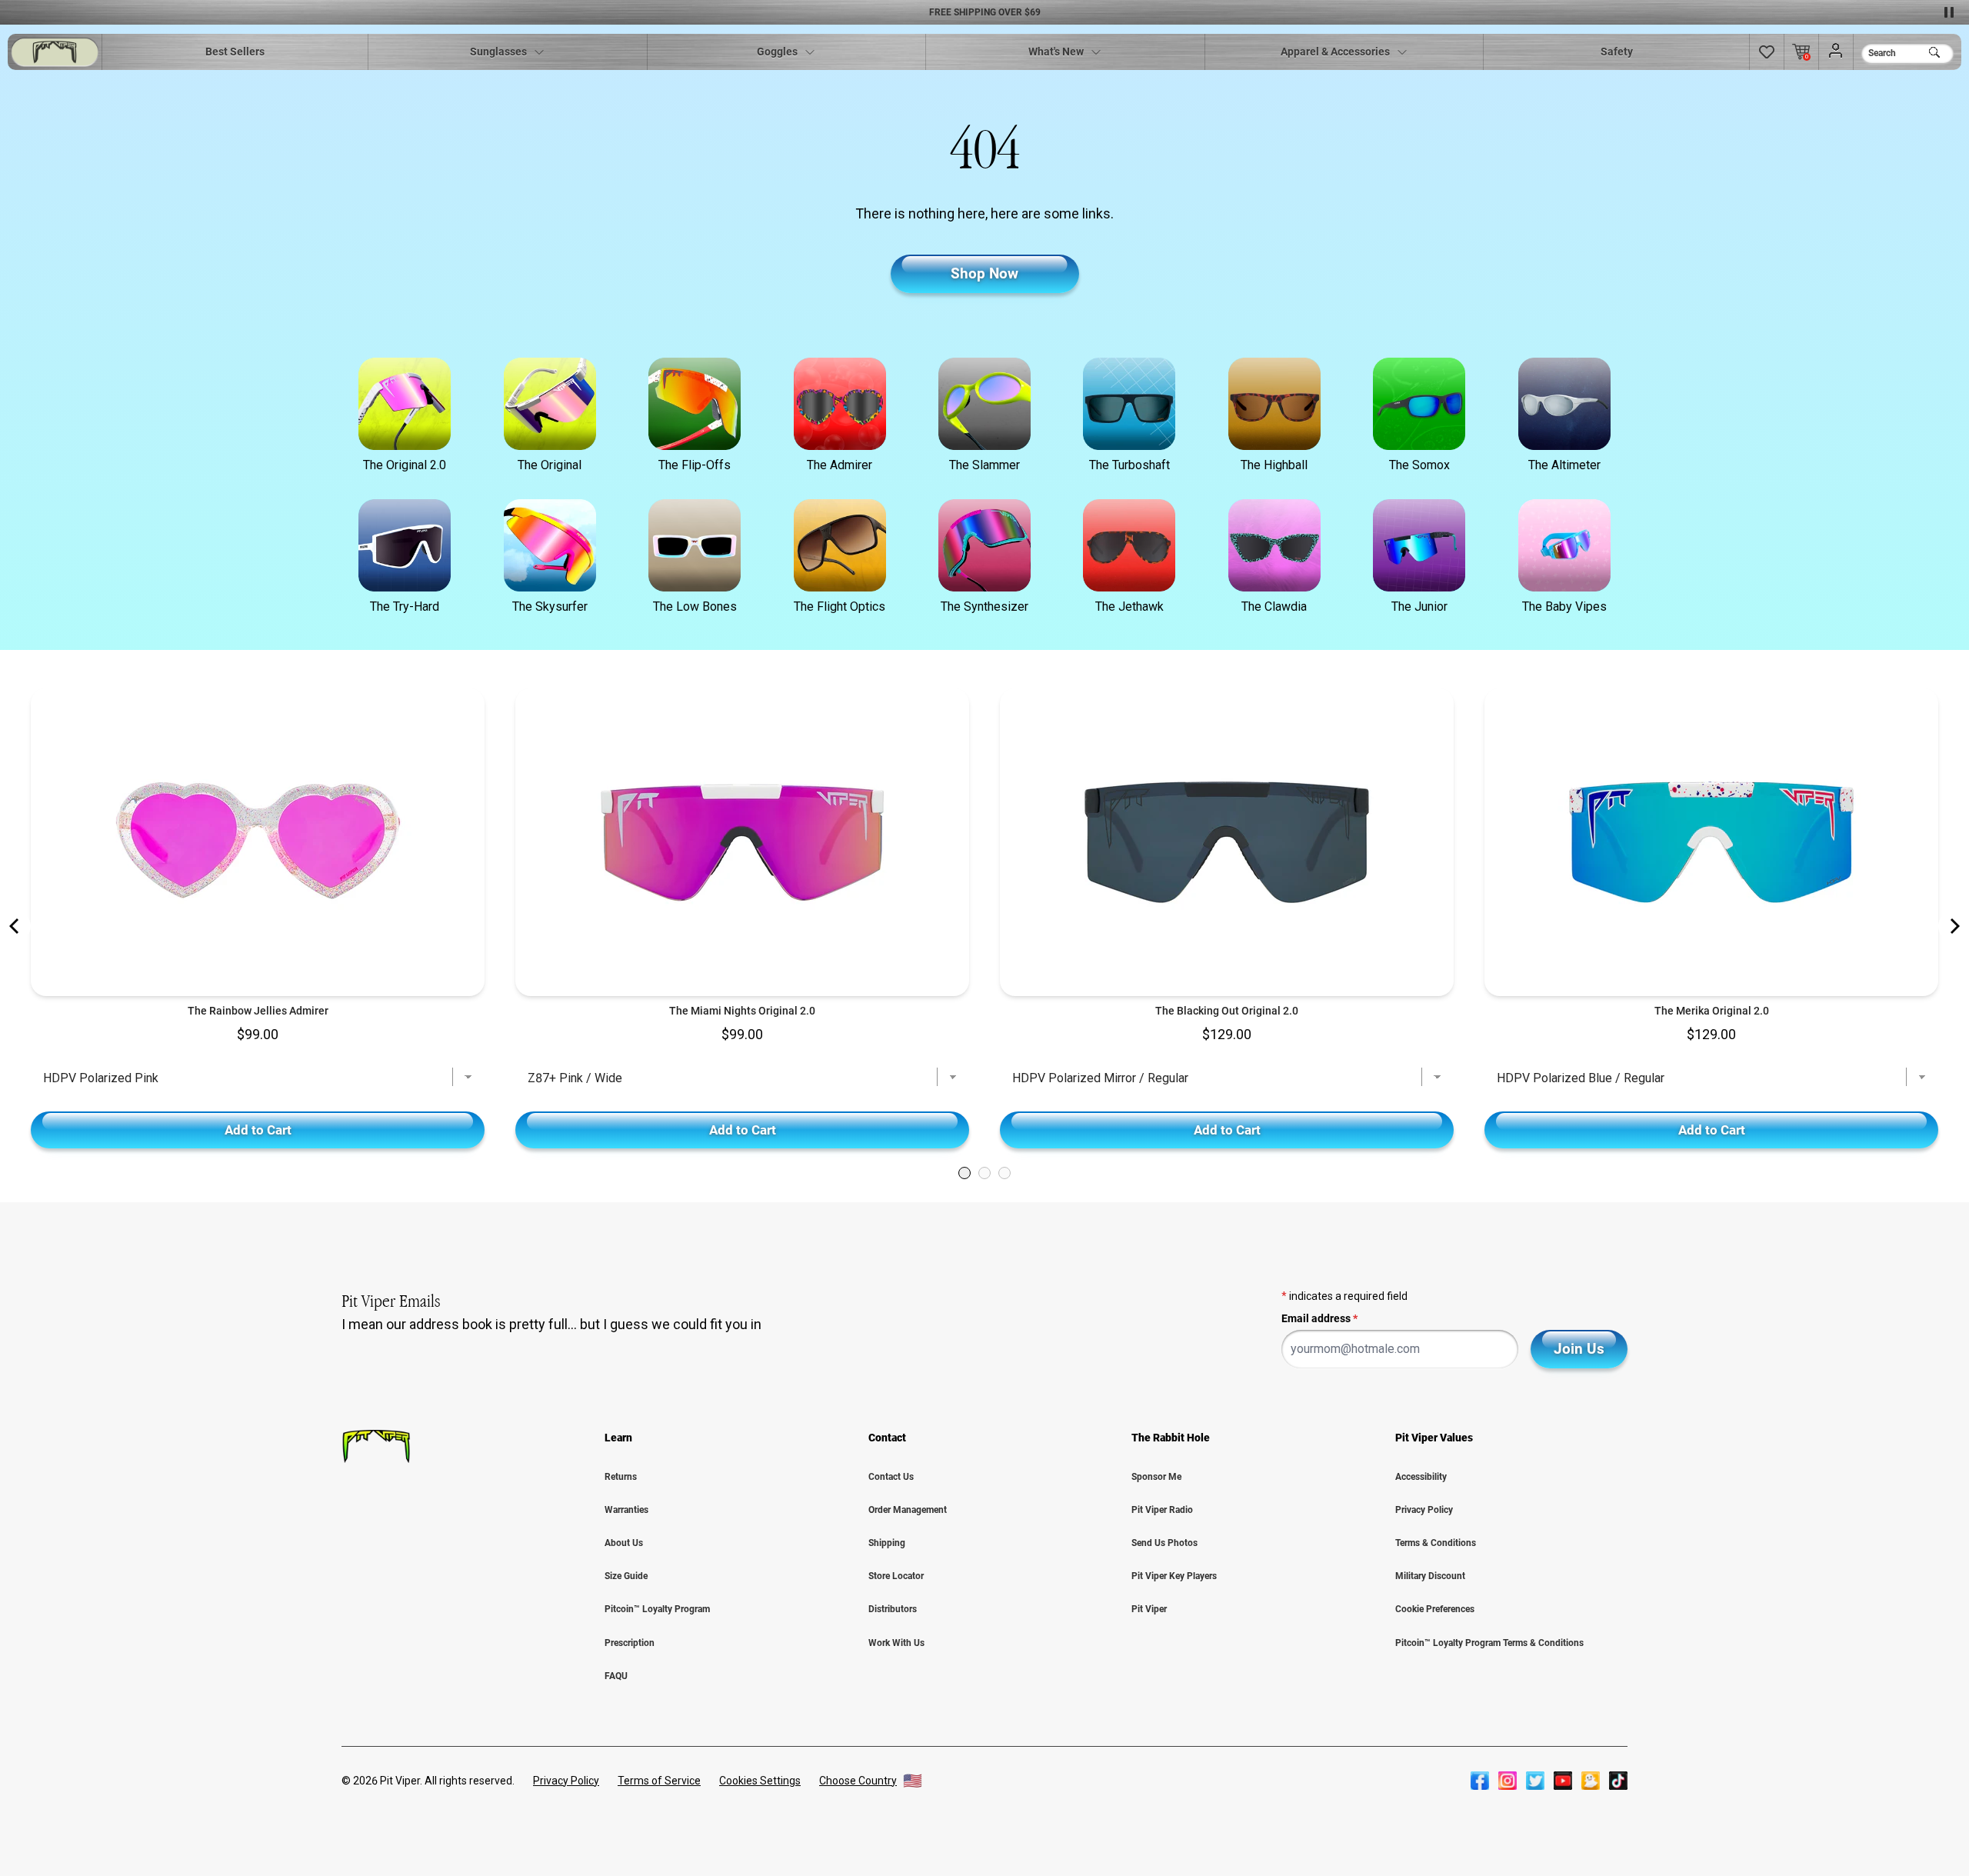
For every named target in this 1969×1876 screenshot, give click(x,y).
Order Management (908, 1510)
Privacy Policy (1424, 1510)
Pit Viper (1149, 1609)
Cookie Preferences (1435, 1609)
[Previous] (15, 926)
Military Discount (1430, 1576)
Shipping (887, 1543)
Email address (1319, 1318)
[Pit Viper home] (55, 52)
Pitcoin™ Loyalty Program (657, 1609)
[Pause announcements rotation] (1949, 12)
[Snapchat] (1591, 1781)
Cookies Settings (760, 1781)
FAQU (616, 1676)
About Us (624, 1543)
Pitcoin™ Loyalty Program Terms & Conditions (1489, 1643)
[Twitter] (1535, 1781)
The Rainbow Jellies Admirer (258, 1011)
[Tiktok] (1618, 1781)
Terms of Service (659, 1781)
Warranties (626, 1510)
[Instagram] (1508, 1781)
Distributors (893, 1609)
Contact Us (891, 1477)
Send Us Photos (1164, 1543)
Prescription (630, 1643)
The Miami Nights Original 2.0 (742, 1011)
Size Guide (626, 1576)
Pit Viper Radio (1162, 1510)
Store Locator (896, 1576)
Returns (621, 1477)
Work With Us (896, 1643)
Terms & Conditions (1436, 1543)
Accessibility (1421, 1477)
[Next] (1954, 926)
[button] (1767, 52)
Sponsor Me (1156, 1477)
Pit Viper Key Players (1174, 1576)
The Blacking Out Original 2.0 (1227, 1011)
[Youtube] (1563, 1781)
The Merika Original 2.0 (1712, 1011)
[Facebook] (1480, 1781)
